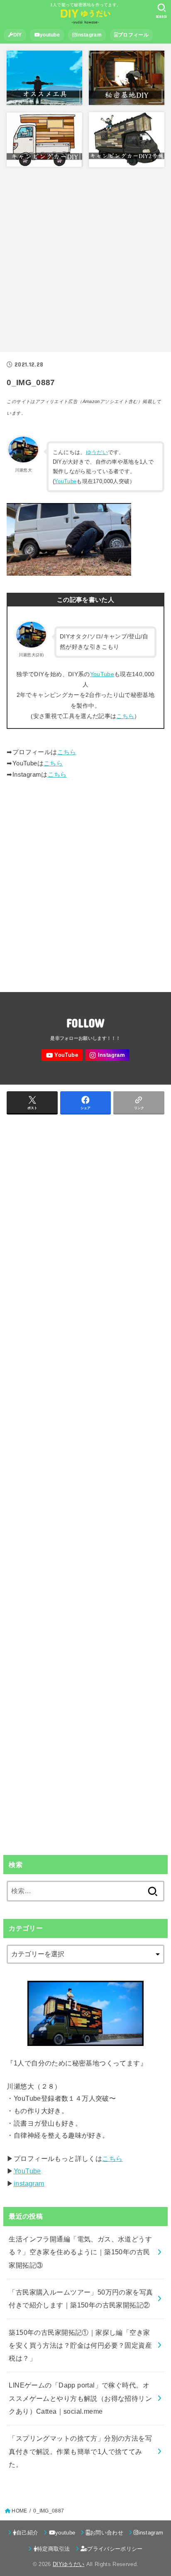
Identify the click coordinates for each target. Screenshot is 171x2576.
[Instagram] (107, 1055)
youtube (50, 35)
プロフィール (133, 35)
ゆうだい (97, 452)
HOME (19, 2511)
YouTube (65, 481)
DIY (18, 35)
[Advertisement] (85, 260)
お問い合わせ (107, 2533)
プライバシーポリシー (115, 2549)
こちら (125, 716)
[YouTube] (62, 1055)
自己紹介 (27, 2533)
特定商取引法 (54, 2549)
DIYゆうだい (68, 2564)
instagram (89, 35)
